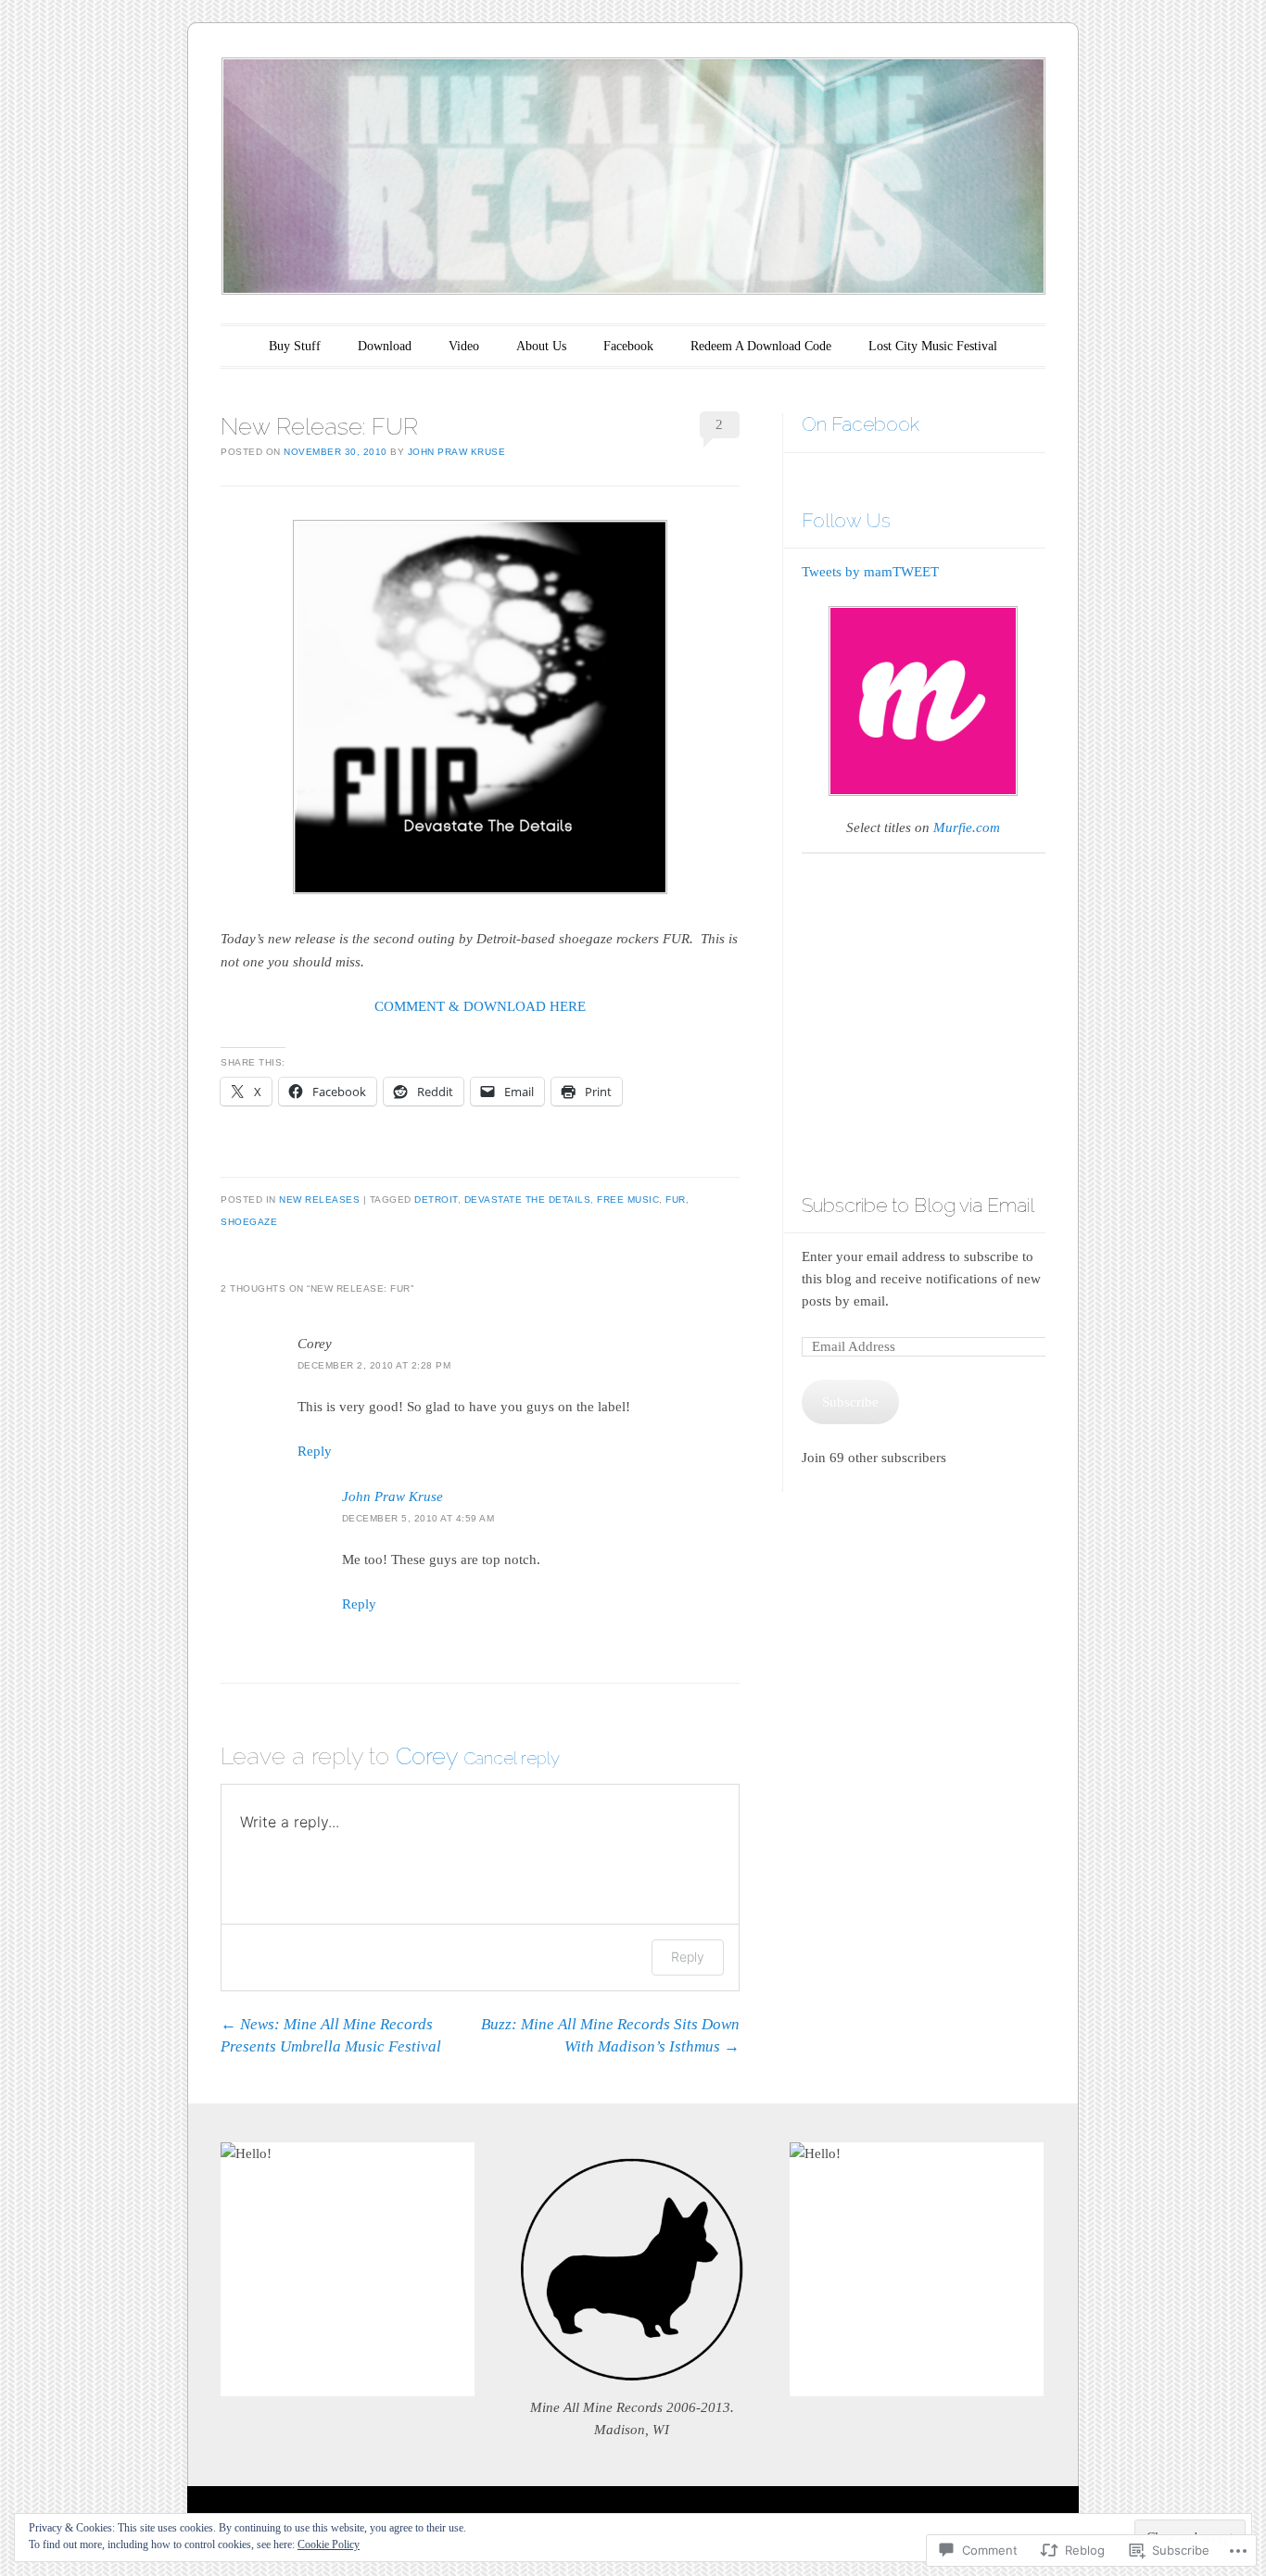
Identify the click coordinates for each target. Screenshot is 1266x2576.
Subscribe (850, 1402)
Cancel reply (512, 1758)
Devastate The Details (528, 1200)
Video (464, 346)
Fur (676, 1200)
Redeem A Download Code (761, 346)
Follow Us (846, 520)
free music (628, 1200)
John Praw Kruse (457, 452)
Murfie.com (967, 827)
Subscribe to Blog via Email (918, 1205)
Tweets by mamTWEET (870, 572)
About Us (541, 346)
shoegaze (249, 1222)
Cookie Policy (329, 2544)
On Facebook (861, 424)
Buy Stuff (295, 346)
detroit (436, 1200)
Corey (426, 1756)
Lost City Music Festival (933, 346)
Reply (315, 1451)
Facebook (628, 346)
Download (385, 346)
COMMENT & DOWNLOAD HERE (480, 1006)
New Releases (319, 1200)
